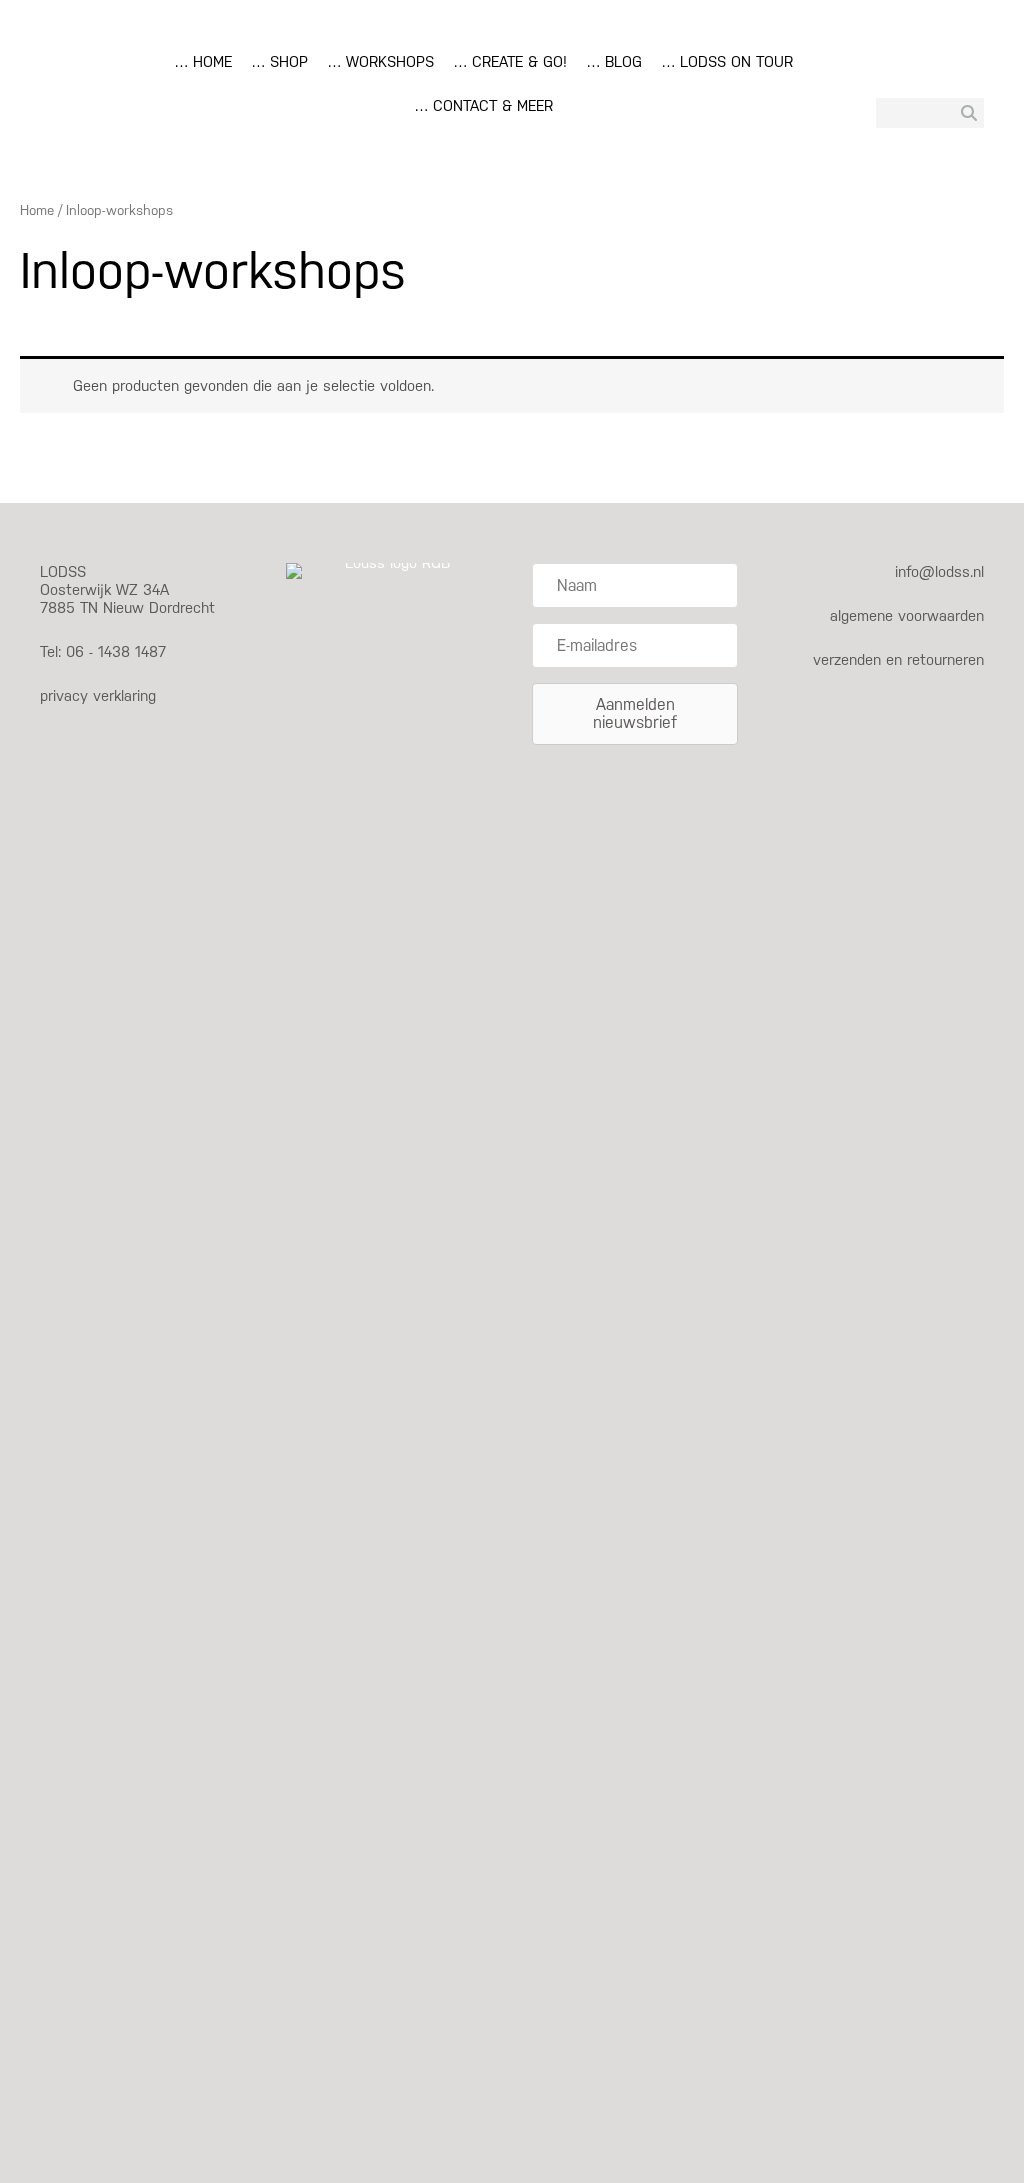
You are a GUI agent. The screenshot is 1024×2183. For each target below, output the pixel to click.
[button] (635, 714)
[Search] (969, 113)
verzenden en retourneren (898, 659)
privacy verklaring (98, 695)
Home (37, 210)
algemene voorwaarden (907, 615)
